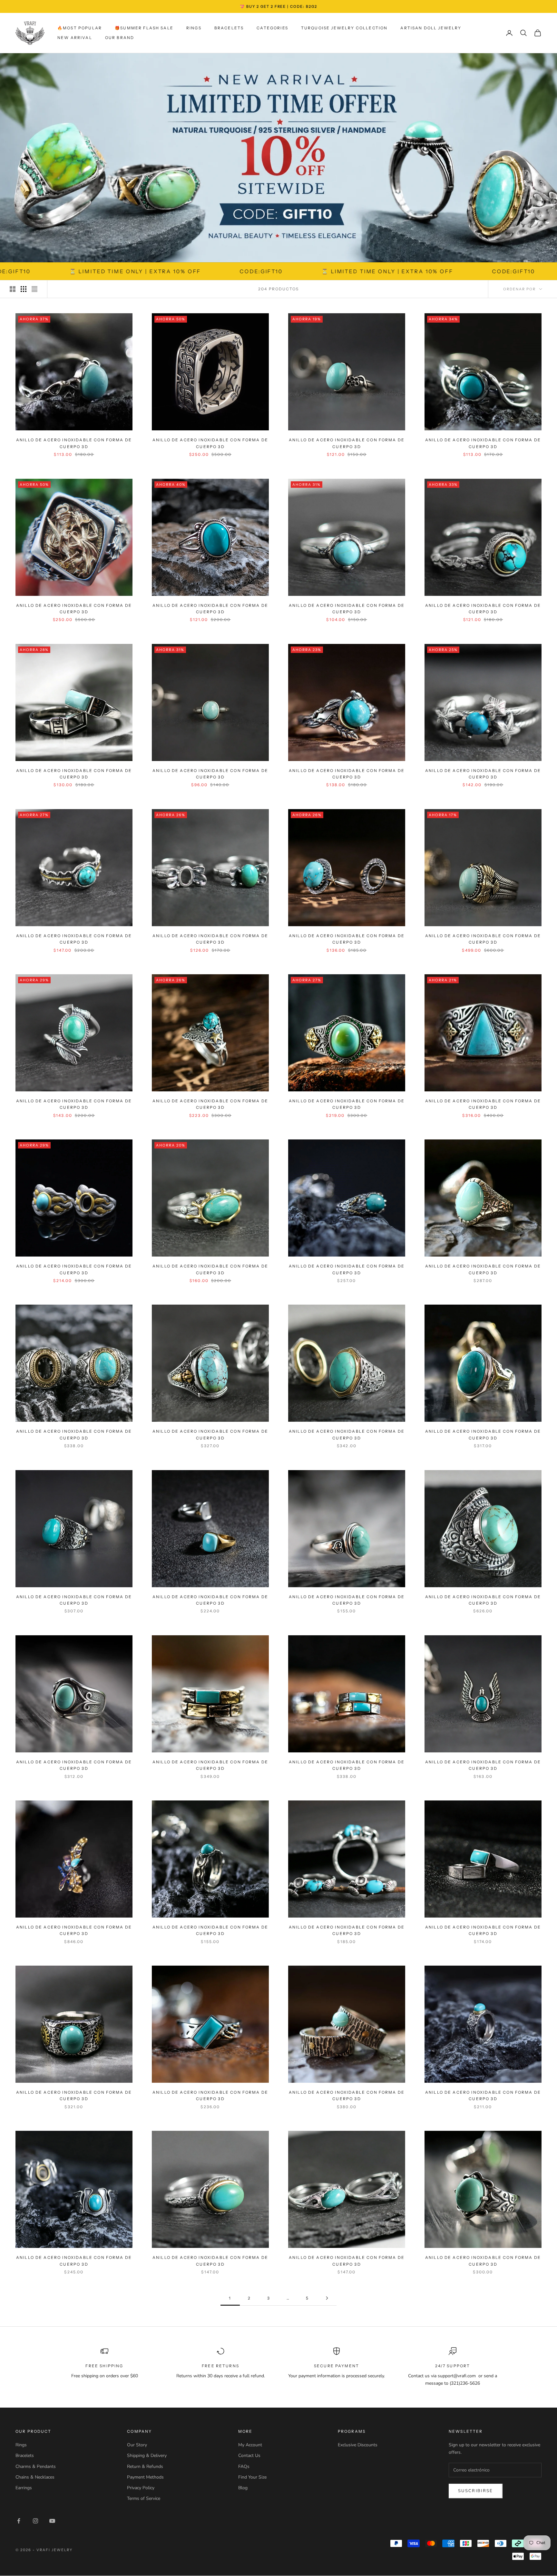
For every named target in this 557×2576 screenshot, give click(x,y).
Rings (194, 28)
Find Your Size (252, 2477)
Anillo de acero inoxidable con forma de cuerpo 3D (74, 443)
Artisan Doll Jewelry (431, 28)
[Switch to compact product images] (34, 289)
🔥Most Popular (80, 28)
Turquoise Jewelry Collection (344, 28)
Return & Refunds (145, 2466)
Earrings (24, 2488)
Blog (243, 2488)
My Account (250, 2445)
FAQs (244, 2466)
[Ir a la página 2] (327, 2298)
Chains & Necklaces (35, 2477)
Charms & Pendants (36, 2466)
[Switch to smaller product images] (24, 289)
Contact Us (249, 2456)
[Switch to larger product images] (13, 289)
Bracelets (229, 28)
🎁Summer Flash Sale (144, 28)
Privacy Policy (141, 2488)
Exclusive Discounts (358, 2445)
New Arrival (75, 38)
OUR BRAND (120, 38)
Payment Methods (145, 2477)
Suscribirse (476, 2491)
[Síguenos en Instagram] (35, 2521)
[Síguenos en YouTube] (52, 2521)
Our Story (137, 2445)
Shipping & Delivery (147, 2456)
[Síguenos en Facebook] (19, 2521)
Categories (272, 28)
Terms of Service (144, 2498)
